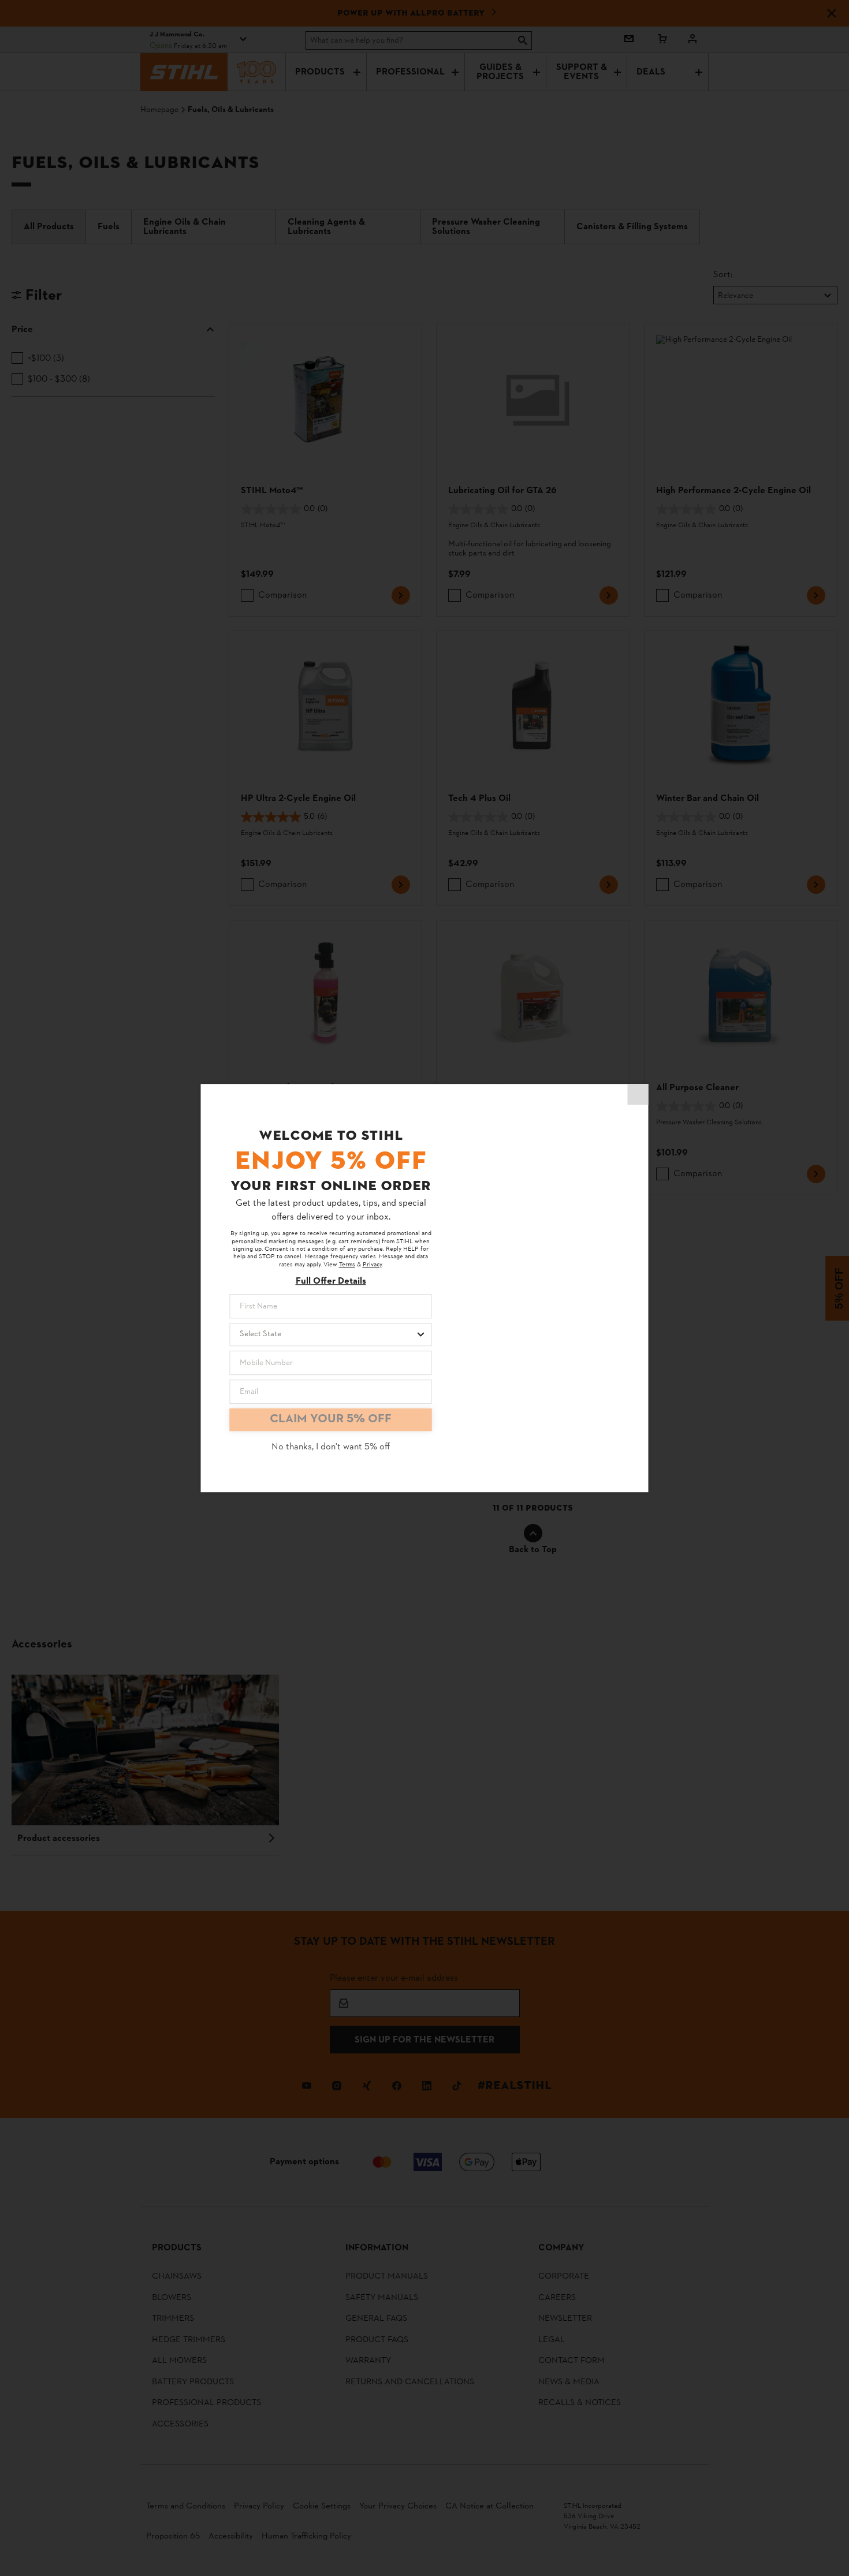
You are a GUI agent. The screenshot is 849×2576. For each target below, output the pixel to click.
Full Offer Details (331, 1282)
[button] (638, 1094)
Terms (347, 1265)
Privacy (372, 1265)
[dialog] (425, 1288)
